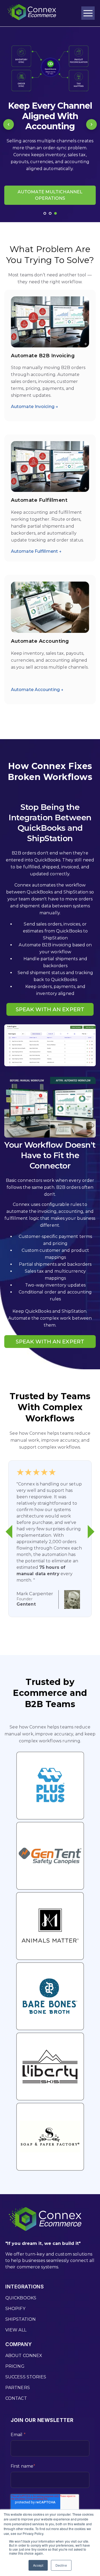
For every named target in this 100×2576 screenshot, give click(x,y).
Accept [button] (38, 2565)
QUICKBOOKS (21, 2298)
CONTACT (16, 2398)
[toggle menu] (88, 13)
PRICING (15, 2366)
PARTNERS (18, 2388)
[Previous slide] (9, 124)
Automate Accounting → (37, 690)
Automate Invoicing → (35, 407)
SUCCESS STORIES (26, 2377)
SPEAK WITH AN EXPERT (50, 1009)
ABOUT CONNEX (24, 2356)
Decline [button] (61, 2565)
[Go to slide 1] (45, 213)
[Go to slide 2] (50, 213)
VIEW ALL (16, 2330)
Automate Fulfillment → (36, 551)
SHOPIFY (15, 2309)
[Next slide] (91, 124)
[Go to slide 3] (55, 213)
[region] (50, 124)
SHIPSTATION (21, 2319)
